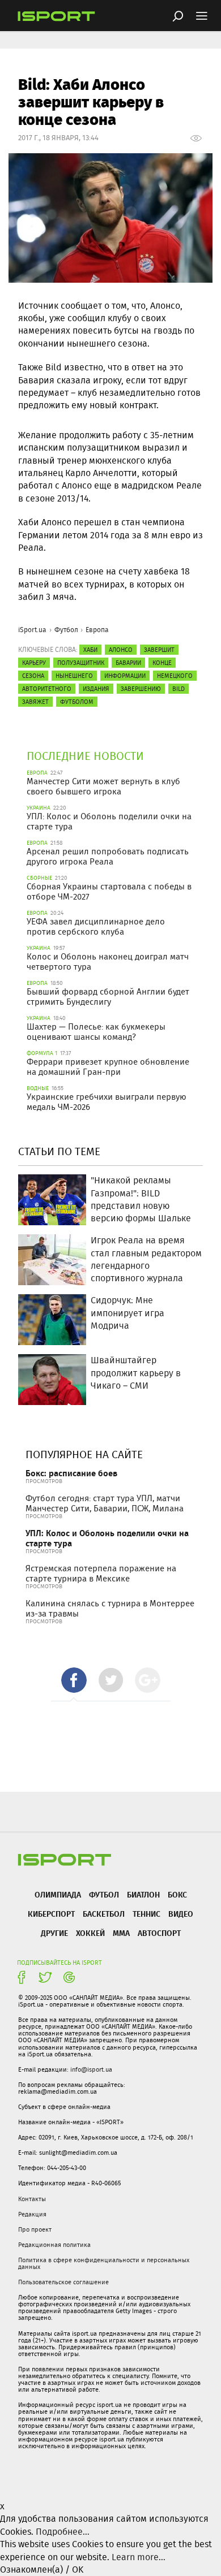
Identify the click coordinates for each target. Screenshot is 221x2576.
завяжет (35, 702)
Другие (54, 1933)
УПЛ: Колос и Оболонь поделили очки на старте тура (109, 822)
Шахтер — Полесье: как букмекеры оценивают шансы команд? (96, 1032)
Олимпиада (58, 1894)
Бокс (177, 1894)
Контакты (32, 2199)
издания (96, 689)
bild (178, 689)
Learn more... (139, 2557)
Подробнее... (63, 2532)
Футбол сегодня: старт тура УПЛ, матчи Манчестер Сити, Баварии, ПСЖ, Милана (105, 1503)
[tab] (74, 1680)
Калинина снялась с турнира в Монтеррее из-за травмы (110, 1609)
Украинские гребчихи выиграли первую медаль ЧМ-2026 (107, 1102)
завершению (141, 689)
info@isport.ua (91, 2069)
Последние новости (85, 756)
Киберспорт (51, 1914)
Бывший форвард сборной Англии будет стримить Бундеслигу (108, 997)
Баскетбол (104, 1914)
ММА (121, 1933)
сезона (33, 676)
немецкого (175, 676)
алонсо (121, 650)
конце (162, 663)
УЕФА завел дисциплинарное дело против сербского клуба (96, 927)
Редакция (32, 2214)
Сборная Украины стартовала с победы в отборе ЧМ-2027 (109, 892)
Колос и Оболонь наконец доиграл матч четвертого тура (108, 962)
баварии (128, 663)
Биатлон (143, 1894)
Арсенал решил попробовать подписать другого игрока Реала (108, 857)
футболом (77, 702)
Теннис (146, 1914)
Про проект (35, 2229)
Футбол (66, 630)
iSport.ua (32, 630)
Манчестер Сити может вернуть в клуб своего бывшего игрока (103, 786)
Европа (97, 630)
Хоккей (90, 1933)
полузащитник (81, 663)
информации (125, 676)
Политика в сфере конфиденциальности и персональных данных (104, 2263)
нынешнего (74, 676)
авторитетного (47, 689)
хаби (90, 650)
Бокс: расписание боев (71, 1473)
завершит (159, 650)
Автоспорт (159, 1933)
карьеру (34, 663)
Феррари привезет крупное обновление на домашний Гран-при (108, 1067)
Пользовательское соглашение (63, 2282)
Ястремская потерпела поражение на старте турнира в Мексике (101, 1574)
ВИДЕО (181, 1914)
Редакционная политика (54, 2245)
